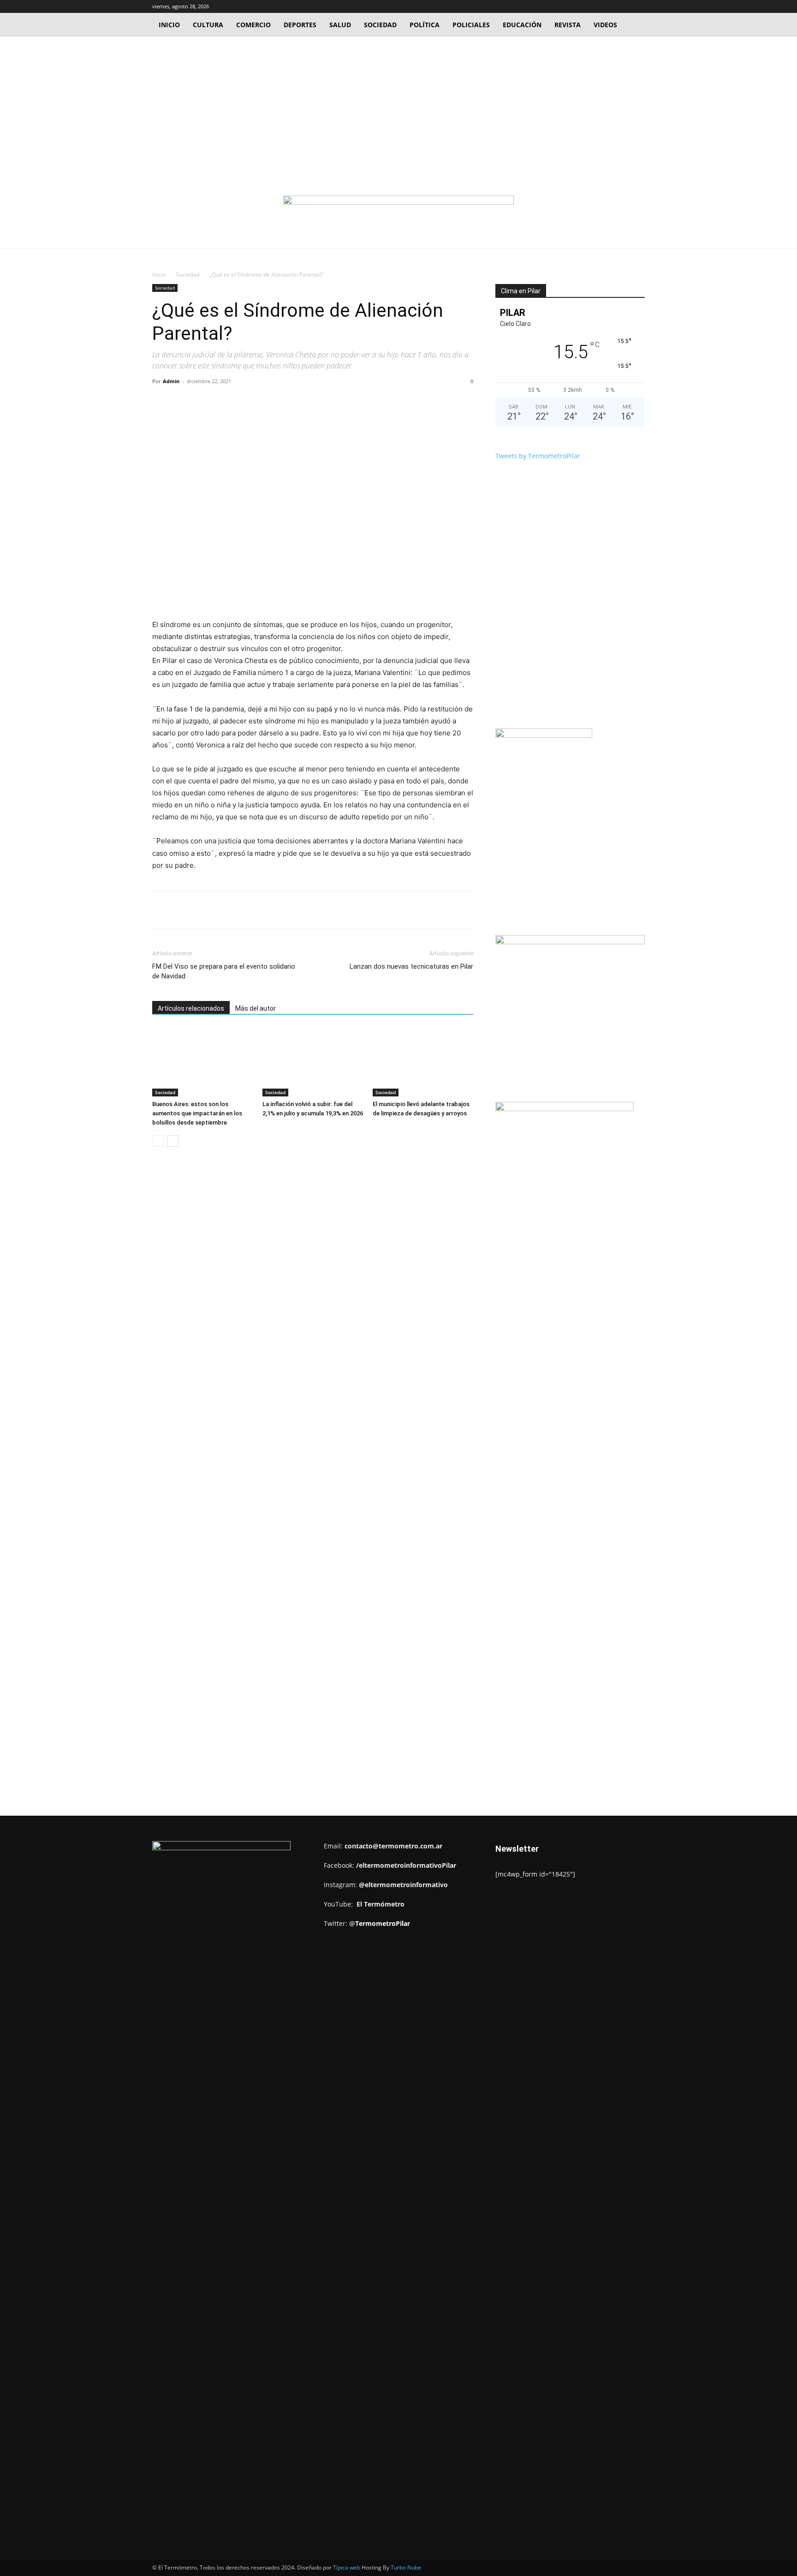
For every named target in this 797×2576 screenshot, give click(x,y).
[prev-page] (158, 1141)
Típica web (347, 2567)
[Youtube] (638, 6)
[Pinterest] (259, 402)
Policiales (471, 25)
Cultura (208, 25)
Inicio (169, 25)
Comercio (253, 25)
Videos (605, 25)
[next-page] (173, 1141)
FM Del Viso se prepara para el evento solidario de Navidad (224, 971)
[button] (594, 6)
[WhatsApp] (280, 402)
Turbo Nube (406, 2567)
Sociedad (380, 25)
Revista (568, 25)
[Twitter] (623, 6)
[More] (302, 402)
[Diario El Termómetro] (398, 213)
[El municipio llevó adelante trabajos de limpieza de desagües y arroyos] (423, 1062)
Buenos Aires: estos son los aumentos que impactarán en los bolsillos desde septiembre (197, 1113)
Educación (522, 25)
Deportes (300, 25)
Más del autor (256, 1008)
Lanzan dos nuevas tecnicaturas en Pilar (411, 966)
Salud (340, 25)
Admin (171, 381)
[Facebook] (607, 6)
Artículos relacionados (191, 1008)
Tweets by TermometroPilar (538, 456)
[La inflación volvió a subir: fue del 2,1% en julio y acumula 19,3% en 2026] (313, 1062)
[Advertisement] (398, 106)
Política (425, 25)
